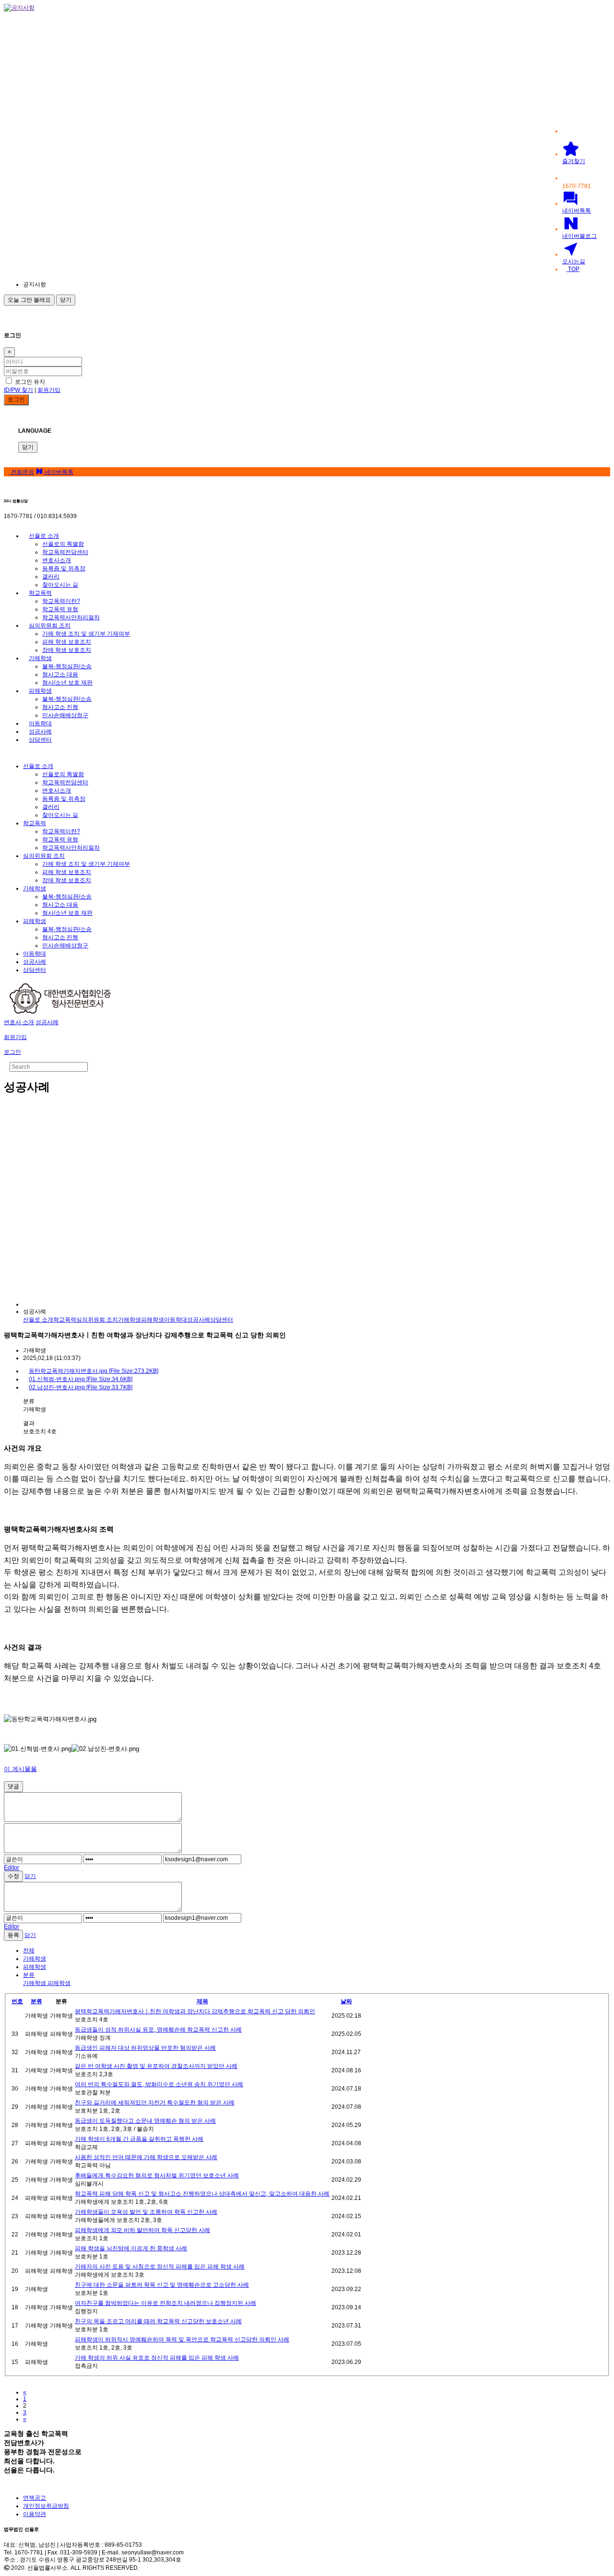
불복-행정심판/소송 (67, 666)
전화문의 (22, 472)
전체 (29, 1950)
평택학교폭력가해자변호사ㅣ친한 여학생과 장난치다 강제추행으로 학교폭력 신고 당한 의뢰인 (195, 2011)
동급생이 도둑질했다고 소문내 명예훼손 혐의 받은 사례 (145, 2121)
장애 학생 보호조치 (67, 650)
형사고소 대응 (60, 674)
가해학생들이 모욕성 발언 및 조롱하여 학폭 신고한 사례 (146, 2212)
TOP (573, 269)
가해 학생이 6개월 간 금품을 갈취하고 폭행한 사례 (139, 2139)
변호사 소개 (19, 1022)
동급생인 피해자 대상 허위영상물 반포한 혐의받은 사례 (145, 2048)
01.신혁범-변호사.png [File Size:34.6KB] (81, 1379)
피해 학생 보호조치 (67, 642)
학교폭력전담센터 (65, 552)
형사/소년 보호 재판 (67, 683)
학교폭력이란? (61, 601)
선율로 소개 (44, 536)
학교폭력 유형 (60, 609)
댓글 (13, 1786)
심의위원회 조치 (50, 626)
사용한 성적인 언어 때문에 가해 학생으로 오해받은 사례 (146, 2157)
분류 (36, 2001)
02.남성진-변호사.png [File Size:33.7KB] (81, 1387)
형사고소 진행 (60, 707)
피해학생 (40, 691)
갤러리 (51, 577)
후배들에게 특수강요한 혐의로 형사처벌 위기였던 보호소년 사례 (157, 2175)
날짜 (346, 2001)
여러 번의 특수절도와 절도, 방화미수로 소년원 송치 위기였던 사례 (159, 2084)
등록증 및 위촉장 (64, 568)
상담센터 (40, 740)
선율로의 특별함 (63, 544)
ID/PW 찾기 (18, 390)
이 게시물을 (20, 1769)
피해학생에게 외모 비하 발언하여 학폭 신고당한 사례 (142, 2230)
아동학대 (40, 723)
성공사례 (40, 732)
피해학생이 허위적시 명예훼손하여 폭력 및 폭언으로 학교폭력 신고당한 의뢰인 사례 (182, 2340)
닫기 (66, 300)
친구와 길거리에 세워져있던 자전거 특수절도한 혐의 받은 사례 (155, 2103)
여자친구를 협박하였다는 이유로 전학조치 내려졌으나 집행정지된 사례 (165, 2303)
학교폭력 (40, 593)
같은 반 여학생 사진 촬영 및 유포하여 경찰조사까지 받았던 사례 (156, 2066)
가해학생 (40, 658)
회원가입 (49, 390)
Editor (12, 1867)
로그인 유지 (29, 382)
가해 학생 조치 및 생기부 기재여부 (86, 634)
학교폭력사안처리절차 (71, 617)
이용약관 (35, 2514)
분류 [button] (29, 1975)
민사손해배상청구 (65, 715)
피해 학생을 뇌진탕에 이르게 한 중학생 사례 (131, 2248)
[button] (109, 285)
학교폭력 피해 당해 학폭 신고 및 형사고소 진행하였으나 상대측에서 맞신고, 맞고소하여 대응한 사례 (202, 2194)
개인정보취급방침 (46, 2506)
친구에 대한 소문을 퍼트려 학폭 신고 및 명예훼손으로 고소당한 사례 (162, 2285)
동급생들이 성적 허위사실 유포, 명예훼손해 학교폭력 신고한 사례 (158, 2030)
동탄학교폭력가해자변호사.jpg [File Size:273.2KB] (94, 1371)
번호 (17, 2001)
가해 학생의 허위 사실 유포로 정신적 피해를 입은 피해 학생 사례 (157, 2358)
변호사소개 (57, 560)
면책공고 (35, 2498)
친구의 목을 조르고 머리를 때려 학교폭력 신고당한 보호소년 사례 (158, 2321)
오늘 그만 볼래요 (29, 300)
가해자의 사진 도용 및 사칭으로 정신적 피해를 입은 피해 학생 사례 (160, 2267)
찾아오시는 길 (60, 585)
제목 (202, 2001)
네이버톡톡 (58, 472)
